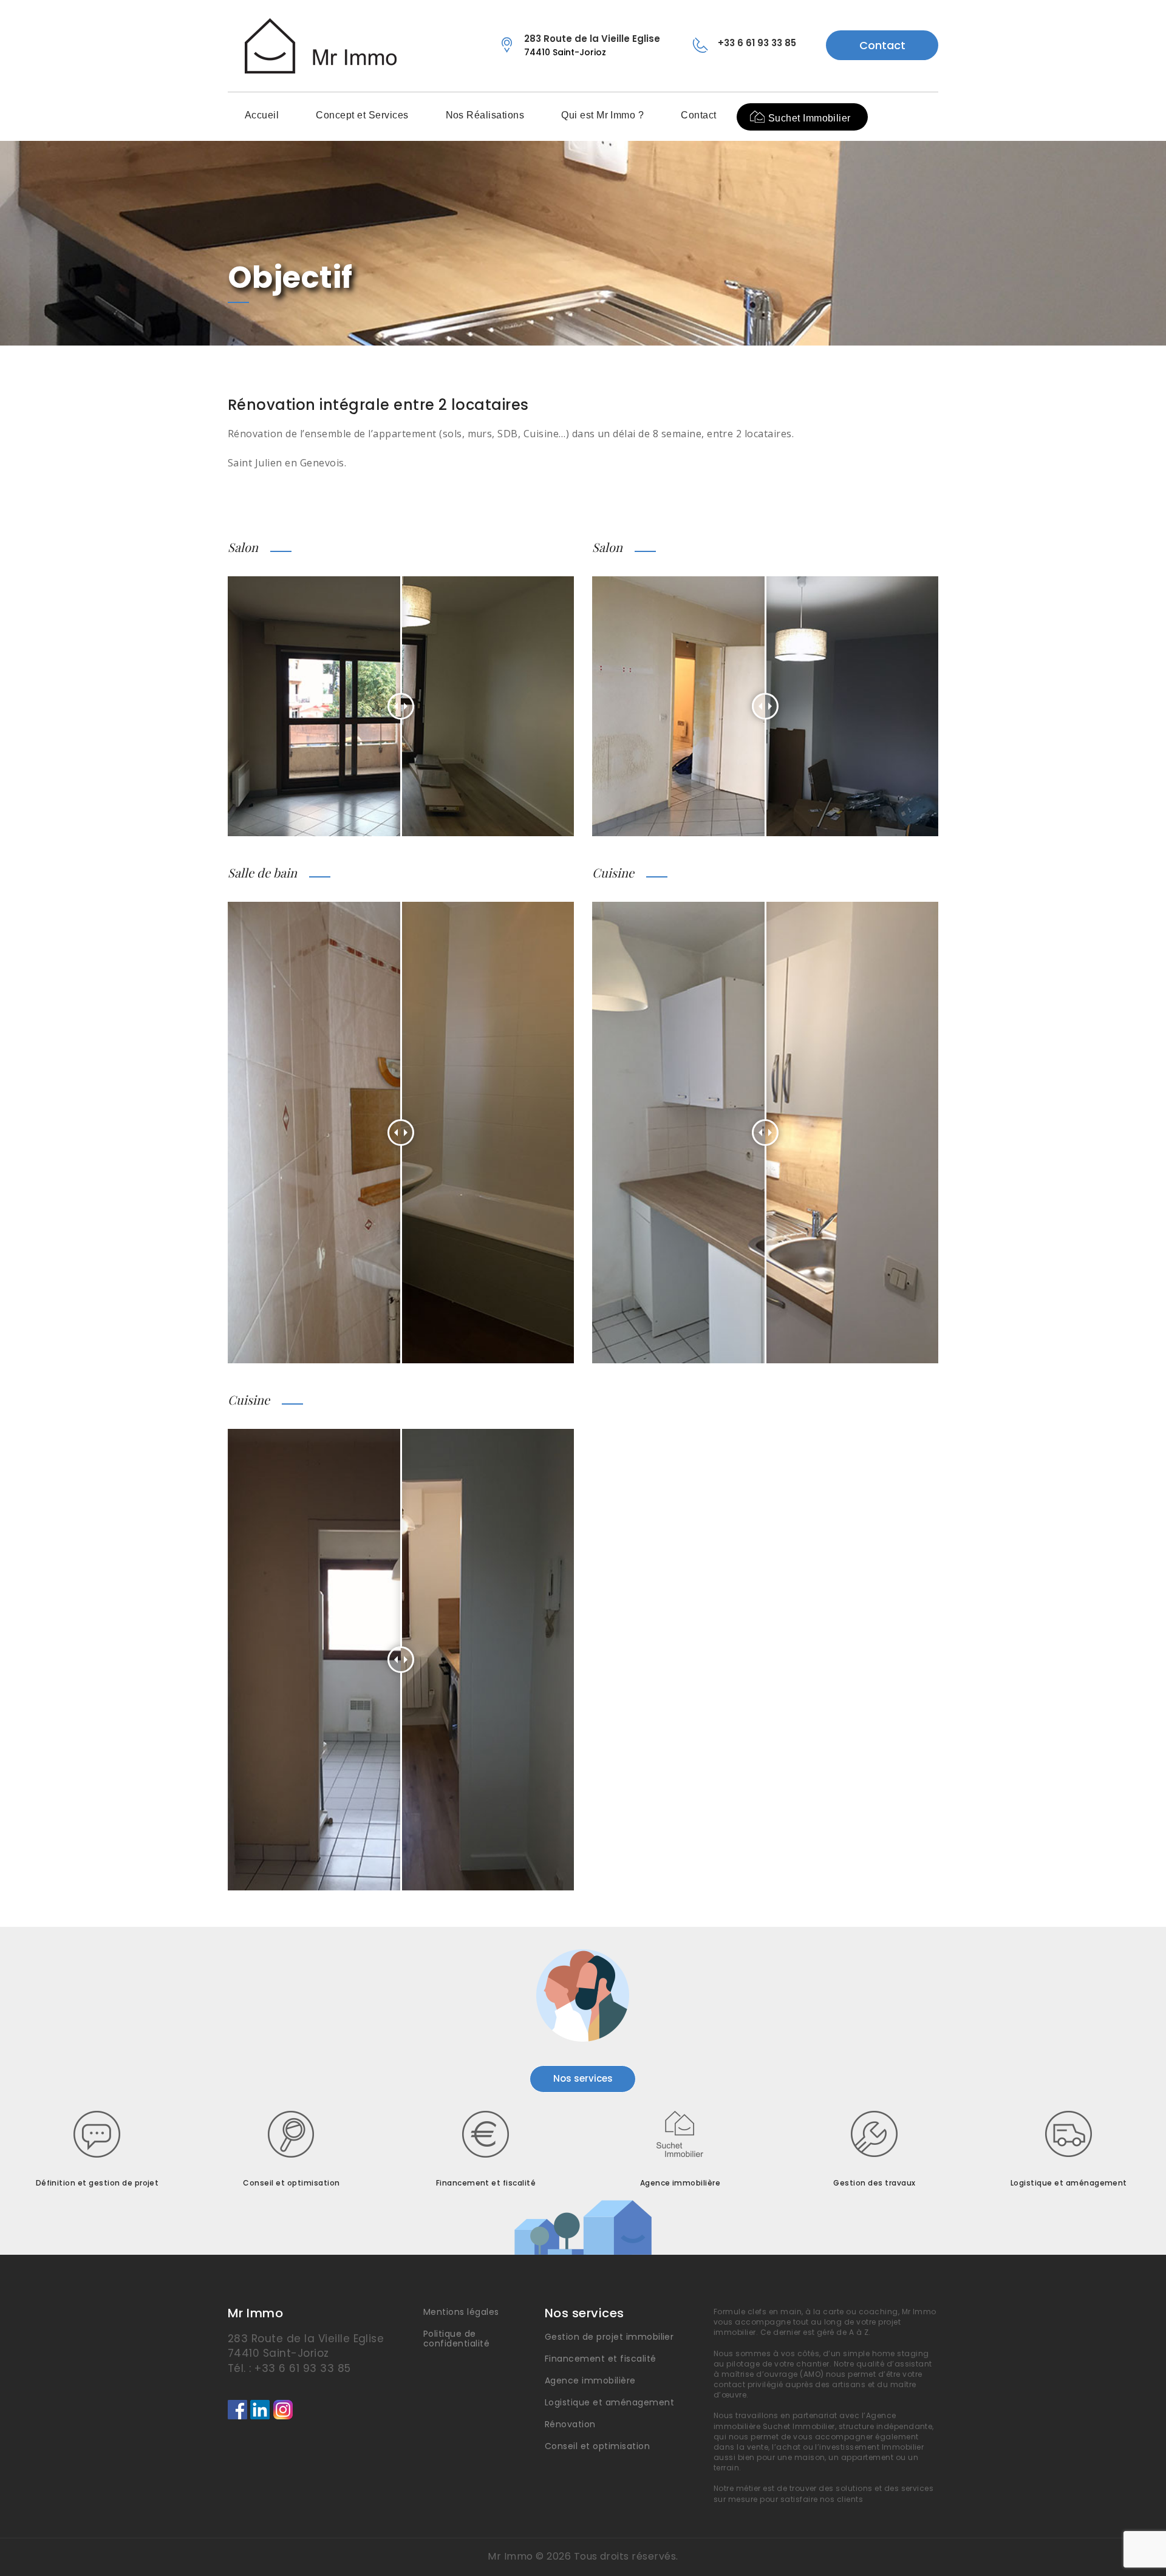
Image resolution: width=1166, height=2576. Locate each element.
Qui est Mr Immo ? (602, 115)
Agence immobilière (590, 2380)
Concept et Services (362, 115)
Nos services (583, 2078)
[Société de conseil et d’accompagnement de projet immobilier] (312, 46)
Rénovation (570, 2424)
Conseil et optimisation (597, 2446)
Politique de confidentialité (456, 2339)
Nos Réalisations (485, 115)
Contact (882, 45)
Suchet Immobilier (810, 118)
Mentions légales (461, 2312)
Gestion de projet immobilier (609, 2337)
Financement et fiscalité (601, 2359)
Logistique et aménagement (609, 2402)
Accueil (262, 115)
